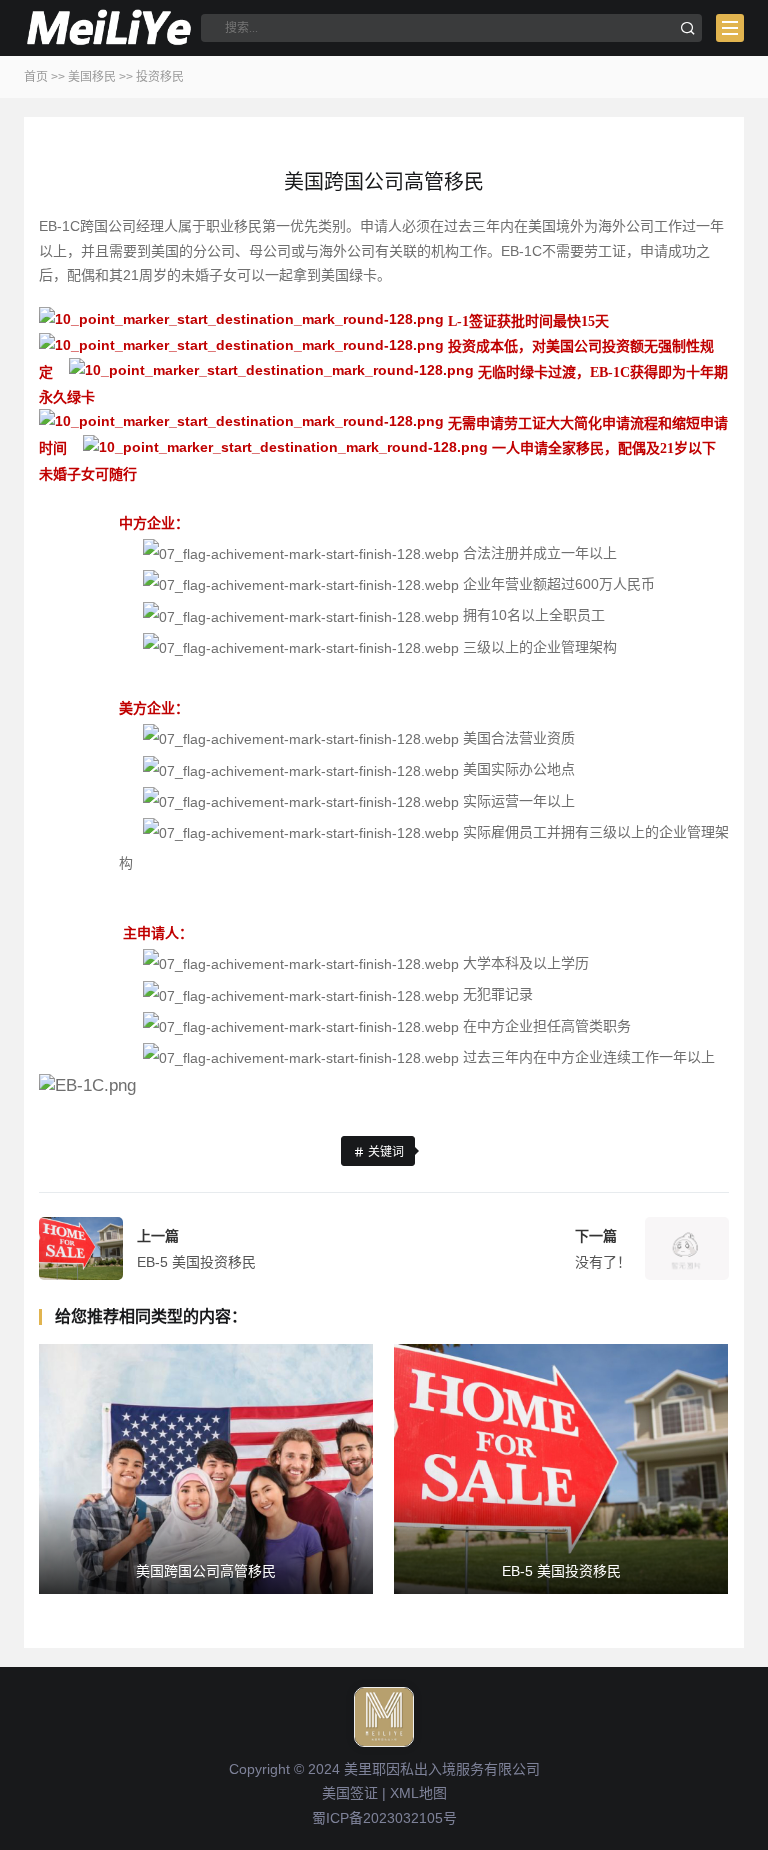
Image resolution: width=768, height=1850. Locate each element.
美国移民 (92, 77)
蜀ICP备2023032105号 (384, 1818)
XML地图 (418, 1793)
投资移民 (160, 77)
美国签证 (350, 1793)
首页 (36, 77)
